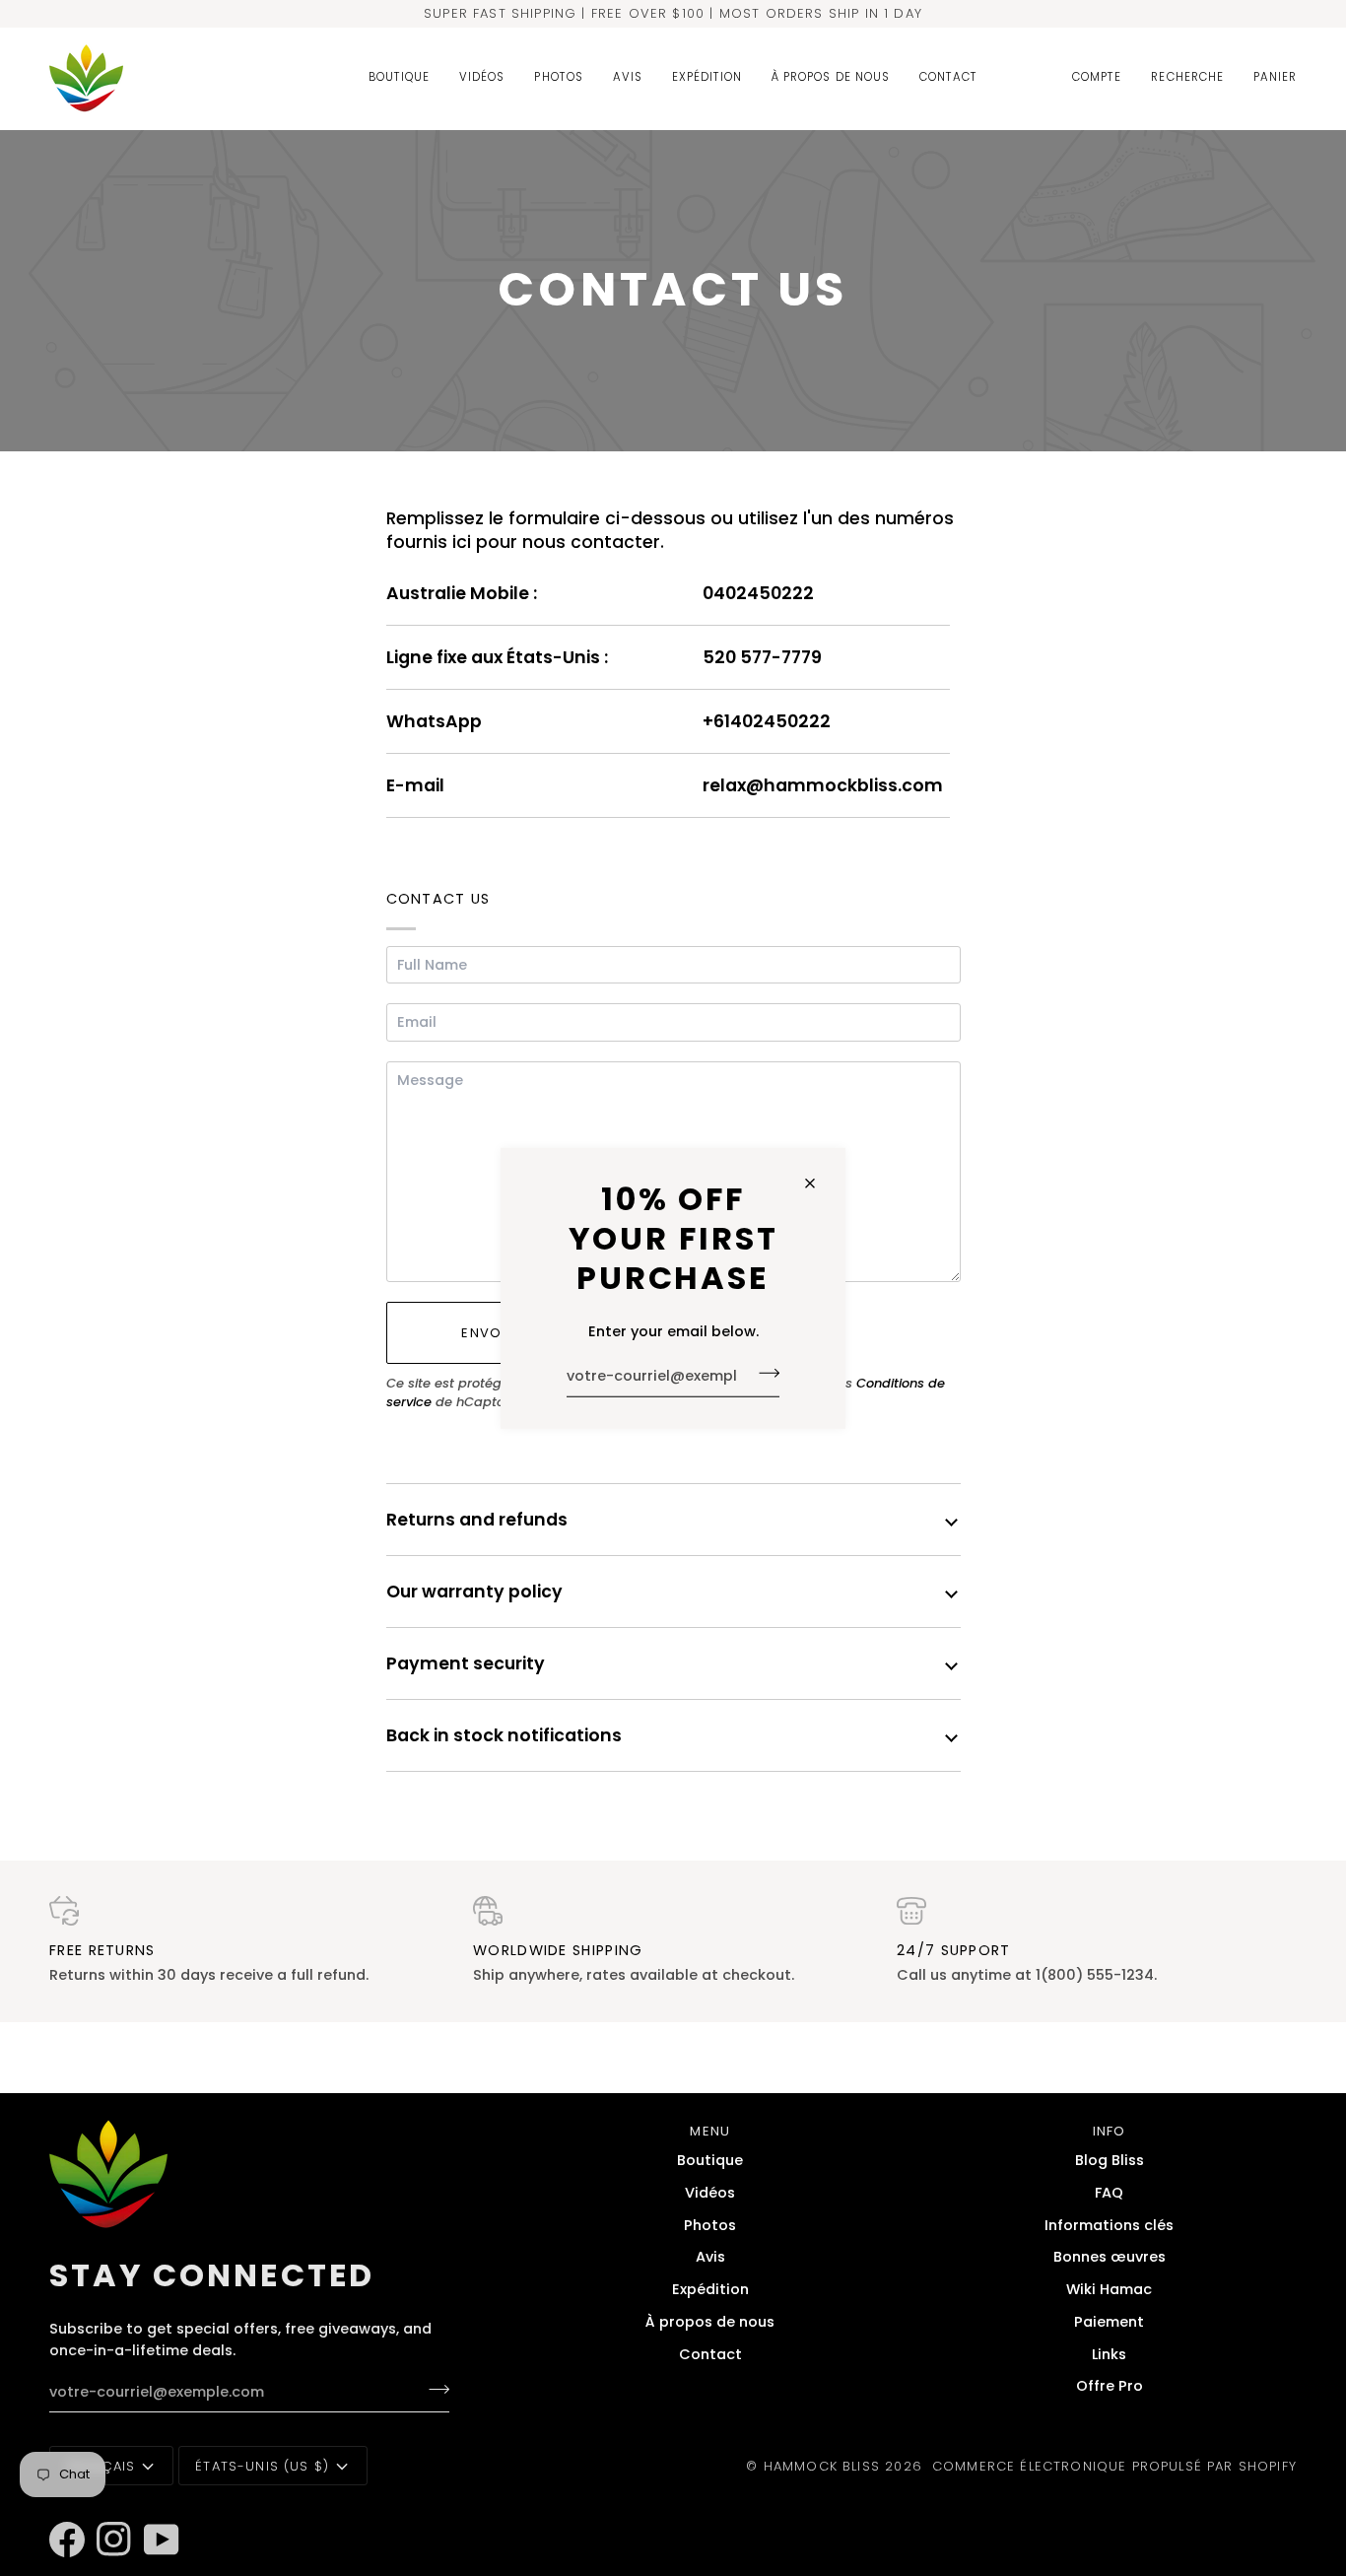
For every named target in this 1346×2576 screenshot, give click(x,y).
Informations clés (1109, 2225)
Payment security (466, 1663)
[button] (399, 78)
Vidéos (710, 2193)
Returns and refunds (477, 1520)
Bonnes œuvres (1110, 2257)
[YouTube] (153, 2513)
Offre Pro (1110, 2386)
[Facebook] (58, 2513)
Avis (710, 2257)
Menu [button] (710, 2131)
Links (1109, 2354)
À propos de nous (710, 2322)
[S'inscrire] (763, 1374)
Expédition (710, 2289)
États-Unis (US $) (262, 2466)
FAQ (1109, 2193)
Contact (710, 2354)
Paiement (1109, 2322)
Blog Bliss (1110, 2160)
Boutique (710, 2160)
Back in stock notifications (504, 1735)
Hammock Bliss (822, 2466)
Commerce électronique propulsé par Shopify (1114, 2466)
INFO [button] (1110, 2131)
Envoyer (494, 1333)
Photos (710, 2225)
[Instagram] (105, 2513)
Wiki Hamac (1109, 2289)
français (101, 2466)
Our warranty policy (474, 1592)
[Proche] (818, 1184)
